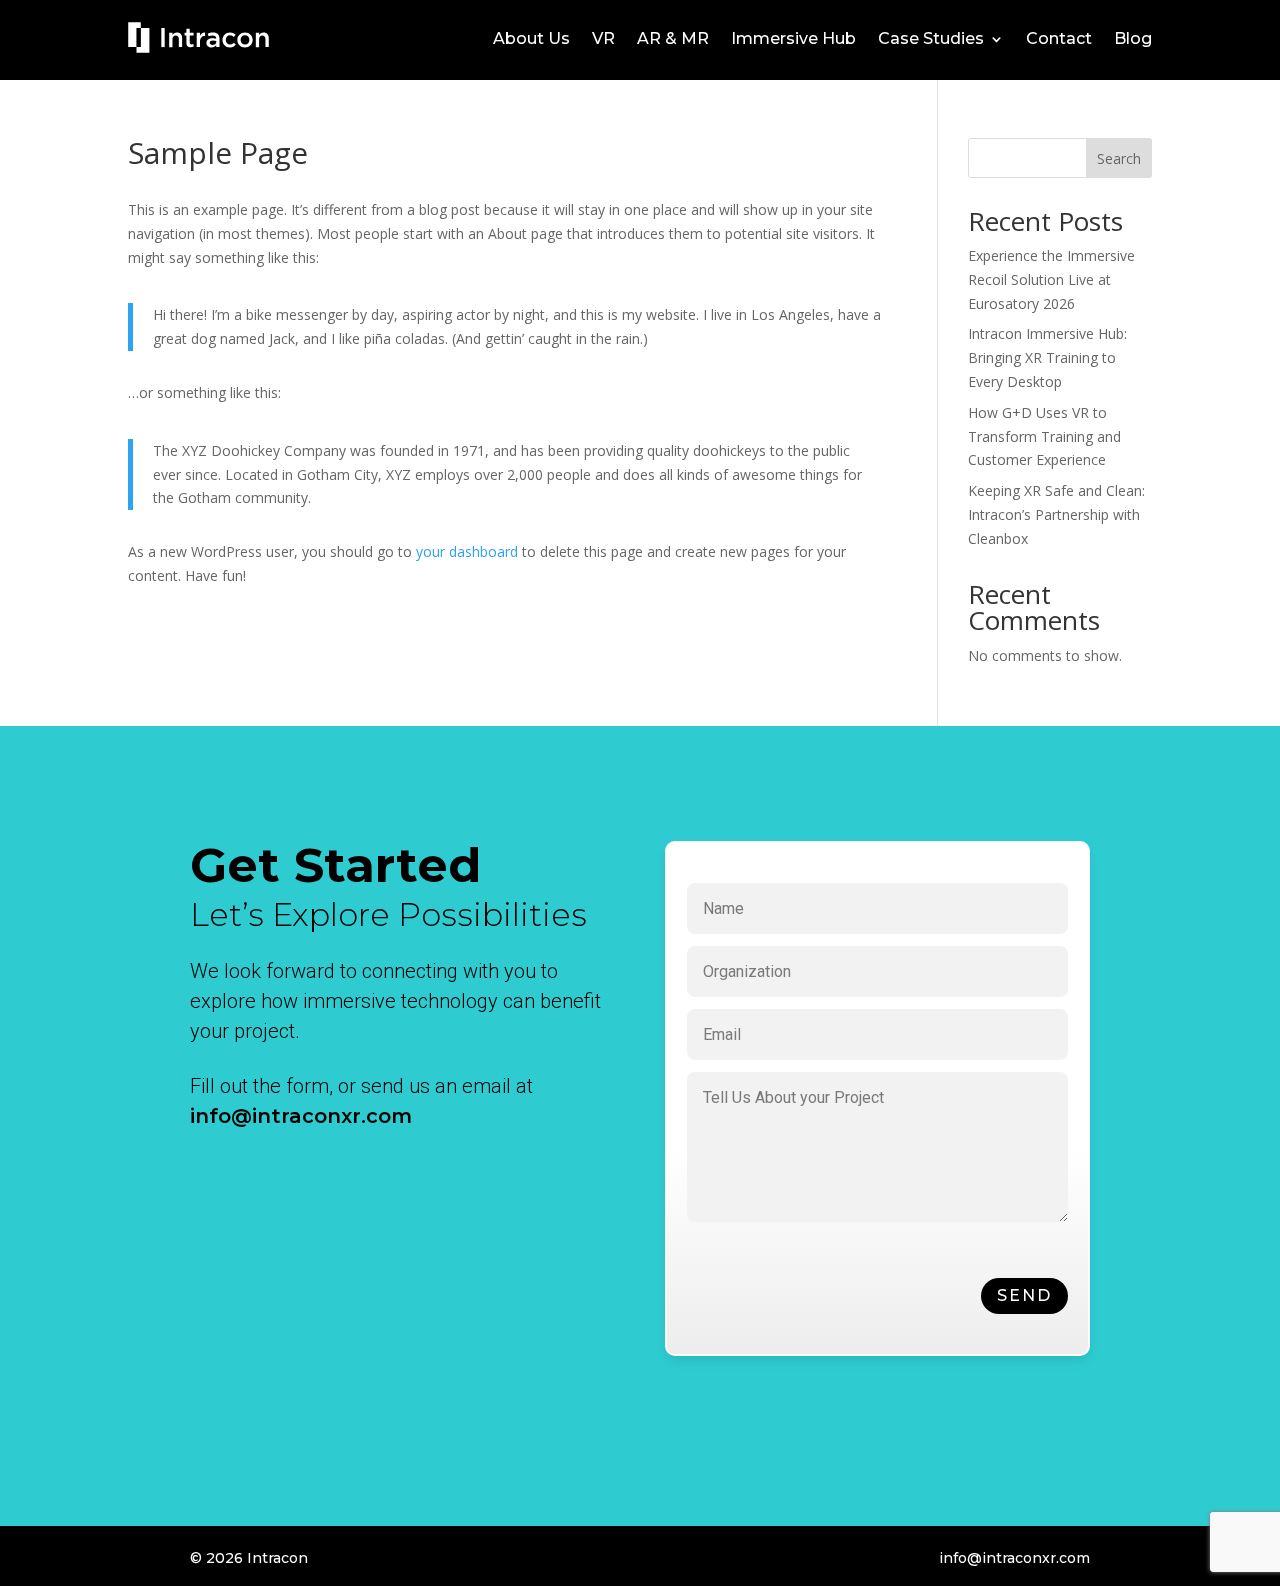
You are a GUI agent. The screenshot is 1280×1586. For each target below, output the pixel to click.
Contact (1059, 40)
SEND (1024, 1295)
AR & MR (673, 40)
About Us (531, 40)
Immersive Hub (793, 40)
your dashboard (467, 551)
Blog (1133, 40)
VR (603, 40)
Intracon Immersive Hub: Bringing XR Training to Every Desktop (1047, 357)
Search (1119, 158)
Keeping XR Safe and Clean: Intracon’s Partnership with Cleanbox (1056, 514)
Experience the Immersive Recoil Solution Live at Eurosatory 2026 (1051, 279)
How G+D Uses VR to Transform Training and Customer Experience (1044, 436)
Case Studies (931, 40)
